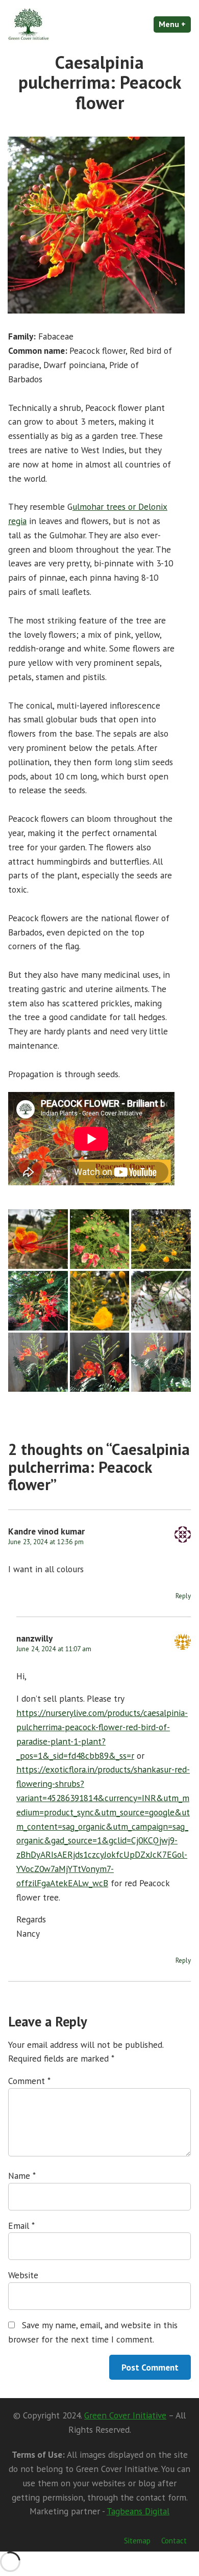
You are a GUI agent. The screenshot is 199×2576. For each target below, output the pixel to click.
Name (22, 2176)
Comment (29, 2081)
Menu (175, 24)
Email (21, 2226)
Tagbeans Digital (138, 2511)
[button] (38, 1239)
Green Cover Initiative (125, 2415)
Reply (183, 1596)
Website (23, 2275)
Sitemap (137, 2541)
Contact (174, 2541)
